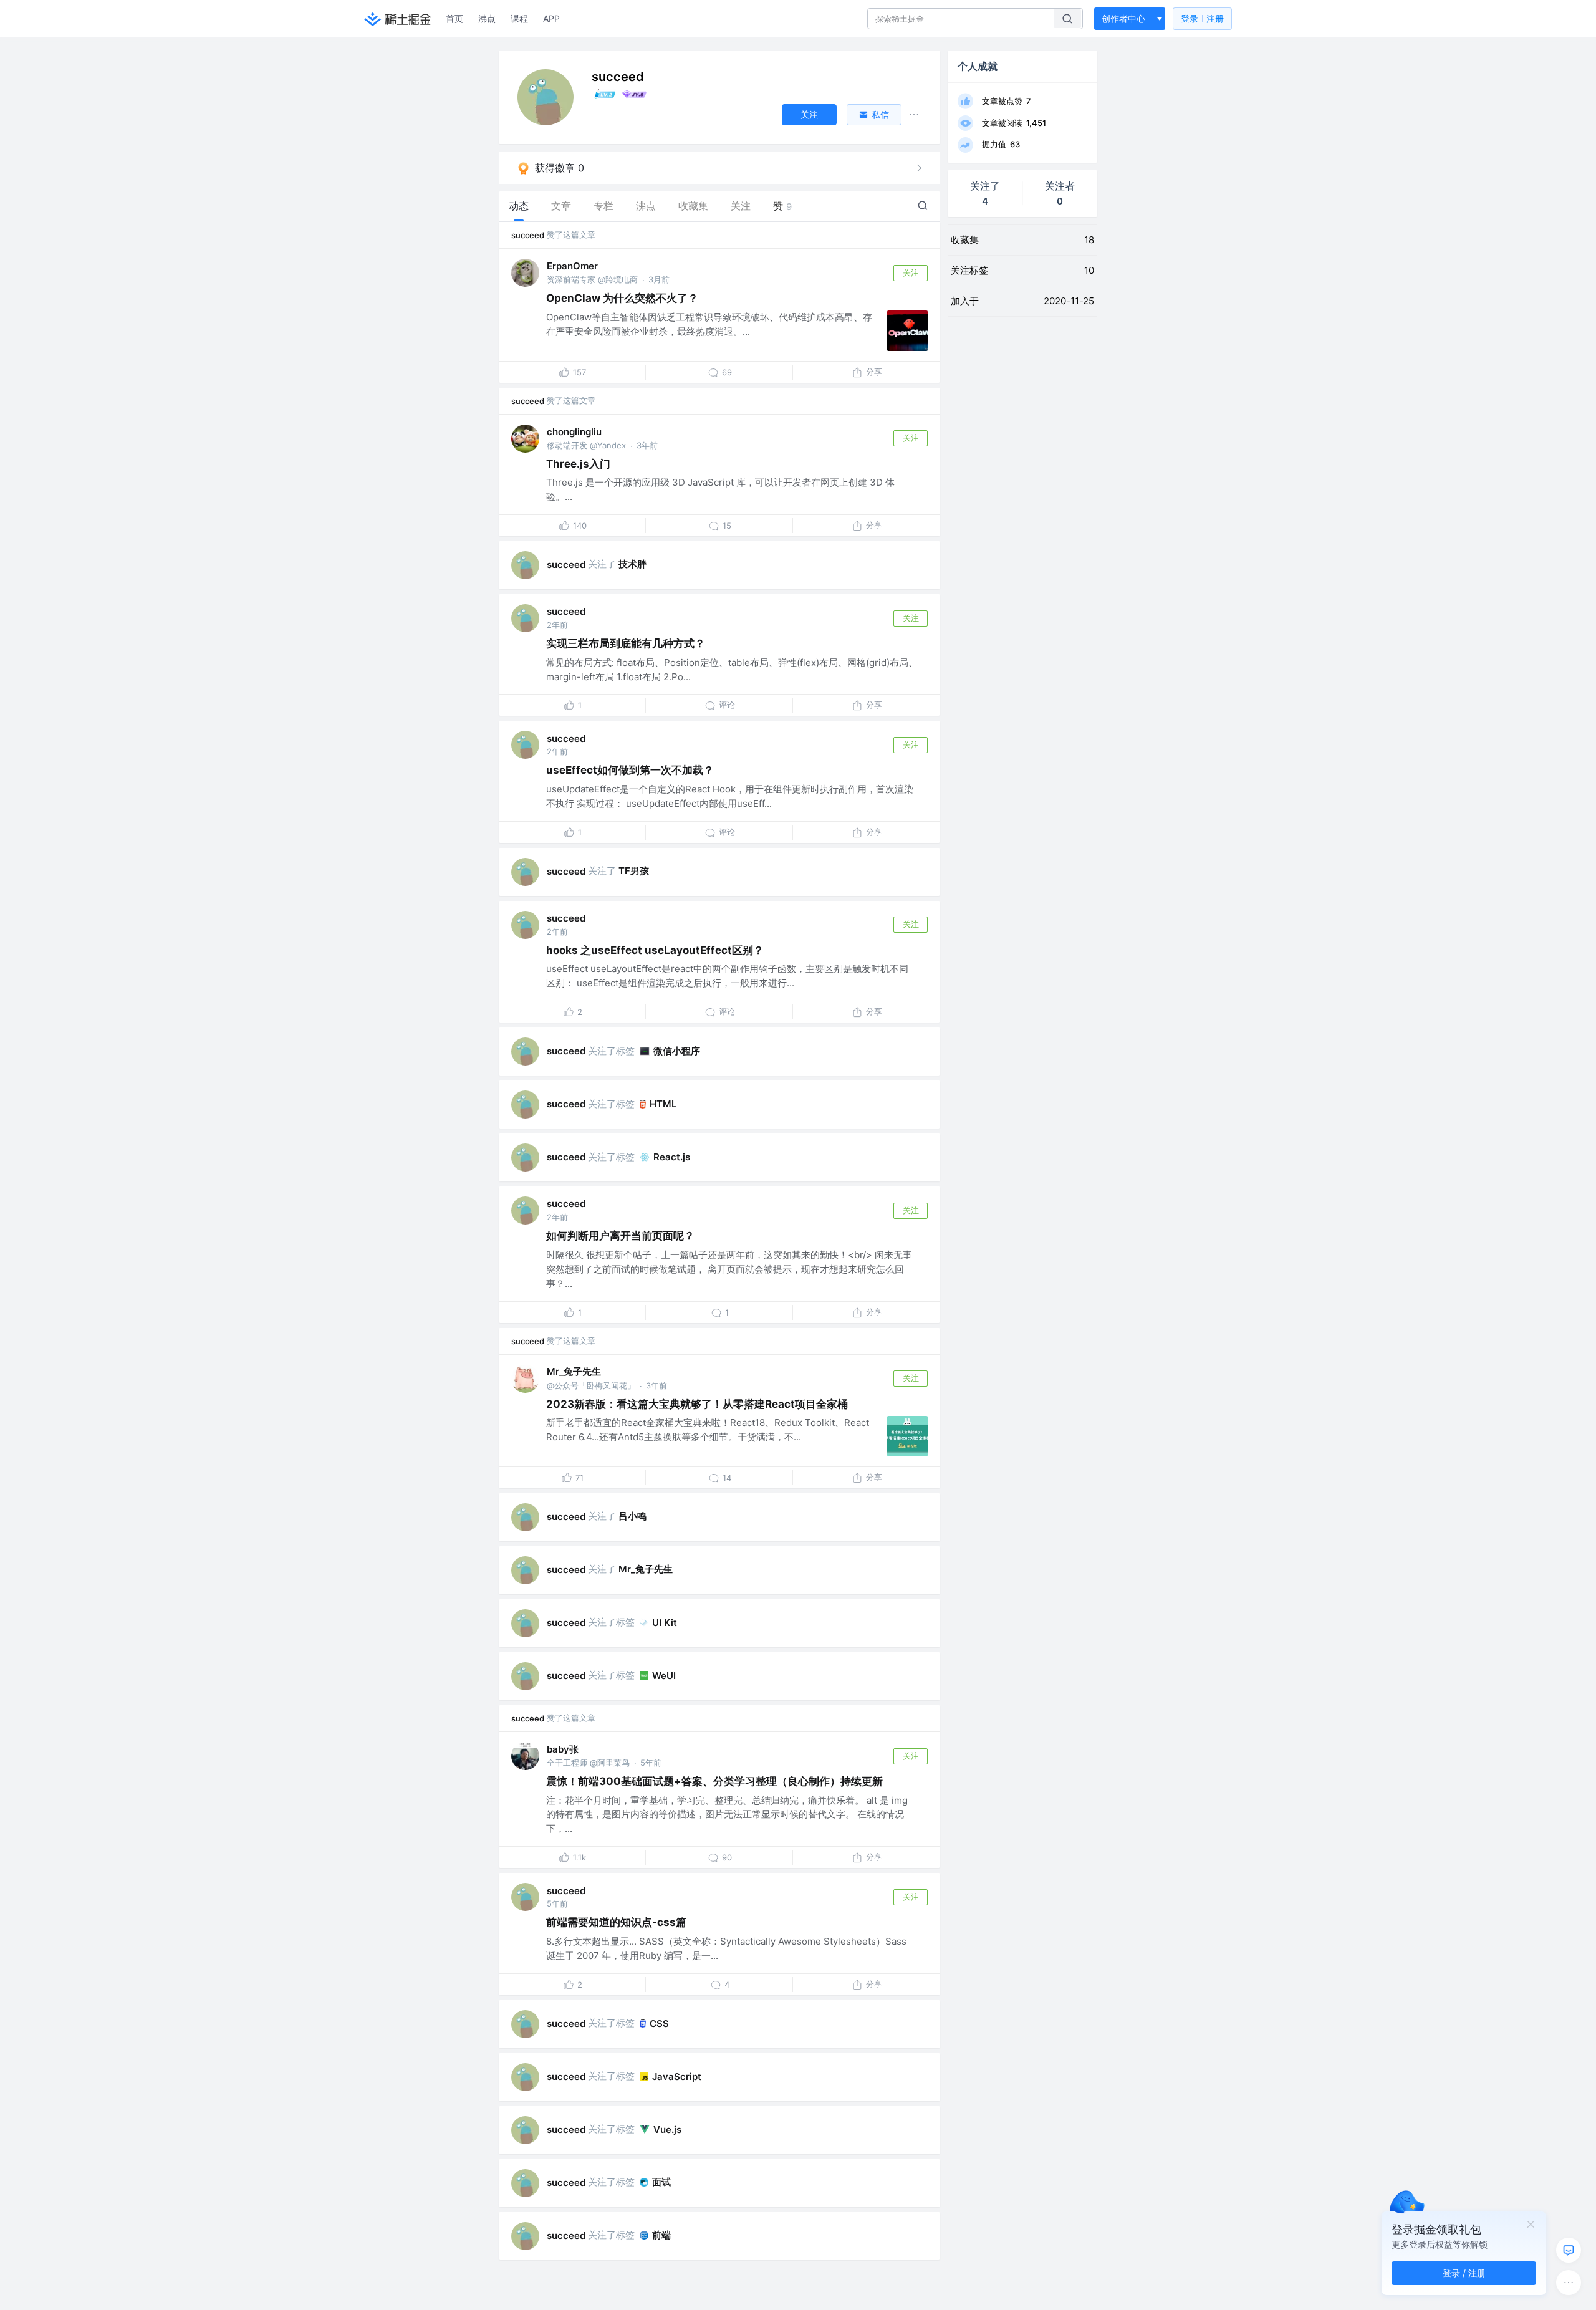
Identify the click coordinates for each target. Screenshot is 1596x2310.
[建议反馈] (1569, 2250)
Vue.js (667, 2130)
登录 (1202, 18)
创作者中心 (1123, 18)
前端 (661, 2235)
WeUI (664, 1676)
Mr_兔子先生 (574, 1371)
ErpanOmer (572, 266)
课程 (519, 18)
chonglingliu (574, 432)
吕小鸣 (632, 1516)
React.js (672, 1157)
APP (551, 18)
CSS (659, 2024)
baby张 (563, 1749)
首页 (454, 18)
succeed (528, 235)
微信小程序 (677, 1051)
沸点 (487, 18)
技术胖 (632, 564)
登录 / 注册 (1464, 2273)
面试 (661, 2182)
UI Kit (665, 1623)
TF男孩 (634, 871)
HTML (663, 1104)
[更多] (1569, 2283)
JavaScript (677, 2077)
